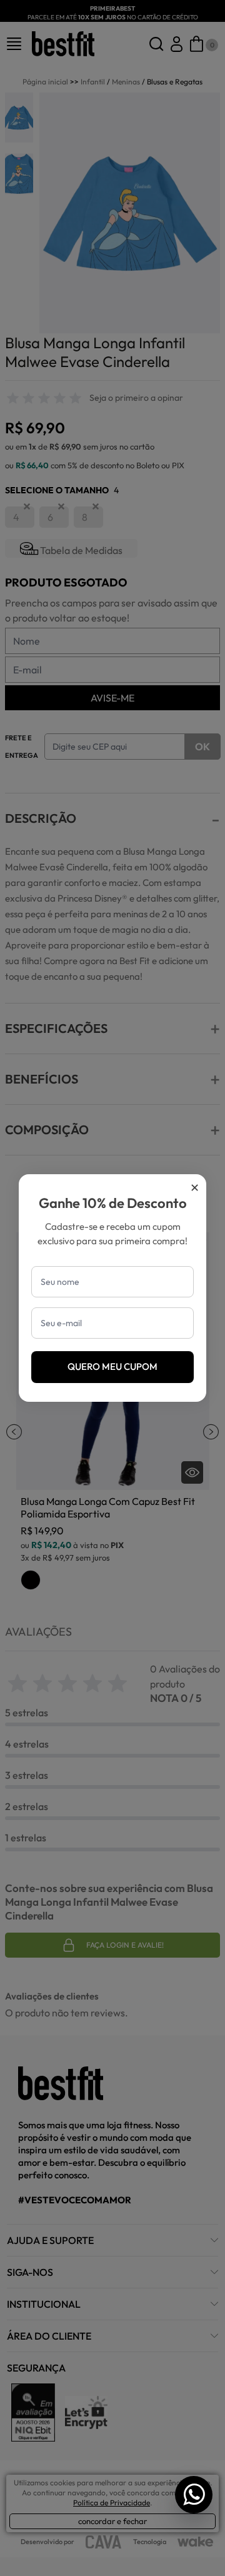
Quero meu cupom (112, 1366)
